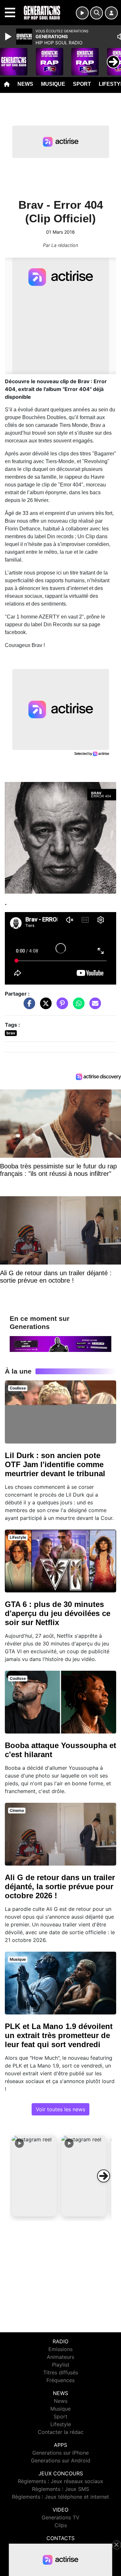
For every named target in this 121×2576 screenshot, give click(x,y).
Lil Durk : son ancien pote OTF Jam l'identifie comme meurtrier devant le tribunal (55, 1464)
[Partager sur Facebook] (28, 1006)
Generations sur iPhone (60, 2453)
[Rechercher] (96, 13)
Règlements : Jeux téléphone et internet (60, 2497)
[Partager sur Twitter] (44, 1006)
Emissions (60, 2349)
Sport (82, 84)
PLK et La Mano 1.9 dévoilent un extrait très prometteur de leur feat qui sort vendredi (59, 2035)
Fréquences (60, 2380)
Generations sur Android (61, 2460)
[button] (34, 2176)
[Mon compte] (111, 13)
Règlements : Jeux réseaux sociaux (60, 2481)
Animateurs (60, 2357)
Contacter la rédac (61, 2432)
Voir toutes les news (60, 2109)
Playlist (61, 2365)
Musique (53, 84)
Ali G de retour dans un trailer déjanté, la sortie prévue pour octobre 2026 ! (60, 1886)
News (25, 84)
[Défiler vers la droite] (104, 2176)
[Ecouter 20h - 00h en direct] (60, 1344)
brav (11, 1033)
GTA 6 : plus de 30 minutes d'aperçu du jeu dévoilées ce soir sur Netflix (58, 1613)
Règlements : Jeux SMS (60, 2489)
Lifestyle (61, 2424)
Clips (61, 2525)
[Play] (9, 37)
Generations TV (60, 2517)
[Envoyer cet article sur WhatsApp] (77, 1006)
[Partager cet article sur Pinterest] (61, 1006)
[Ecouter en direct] (82, 13)
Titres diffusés (61, 2372)
